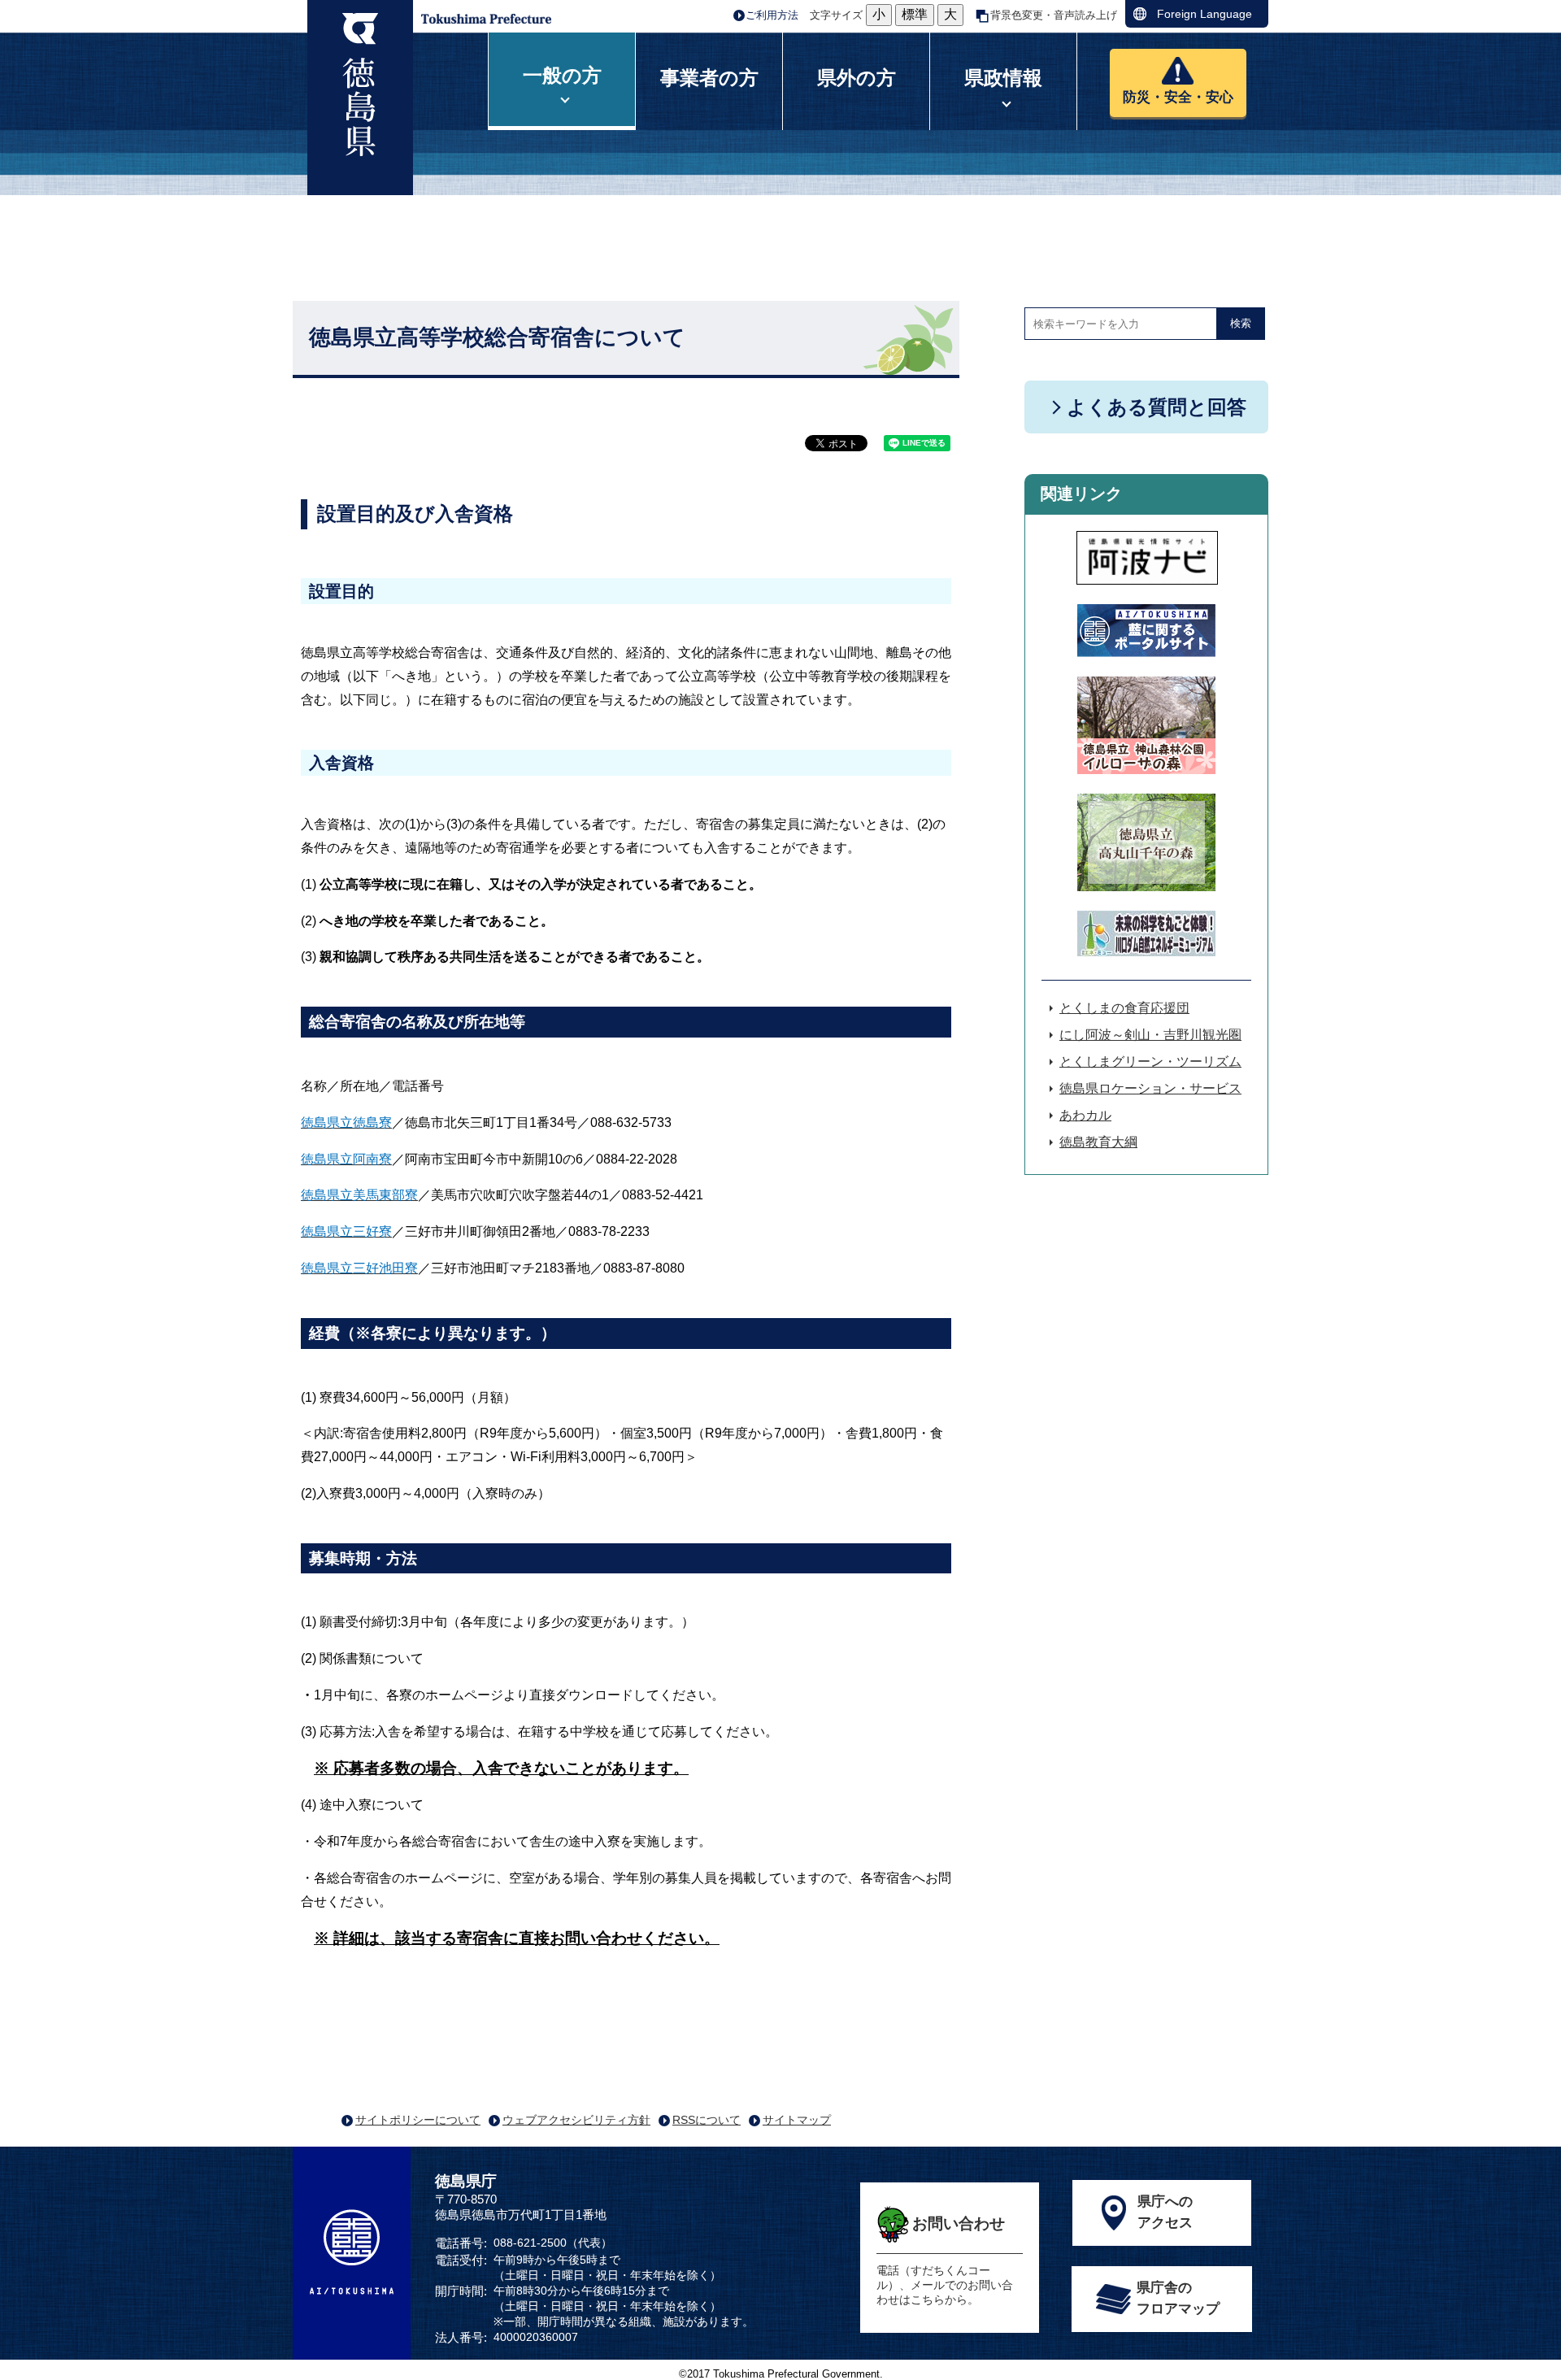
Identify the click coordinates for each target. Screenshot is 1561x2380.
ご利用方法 (772, 15)
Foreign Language (1204, 14)
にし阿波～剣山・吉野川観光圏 (1150, 1035)
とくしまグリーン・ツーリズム (1150, 1062)
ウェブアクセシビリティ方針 (576, 2120)
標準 (915, 14)
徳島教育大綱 (1098, 1142)
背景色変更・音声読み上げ (1054, 15)
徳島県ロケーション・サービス (1150, 1088)
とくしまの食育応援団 (1124, 1008)
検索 (1241, 323)
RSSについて (707, 2120)
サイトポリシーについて (418, 2120)
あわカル (1085, 1115)
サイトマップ (797, 2120)
